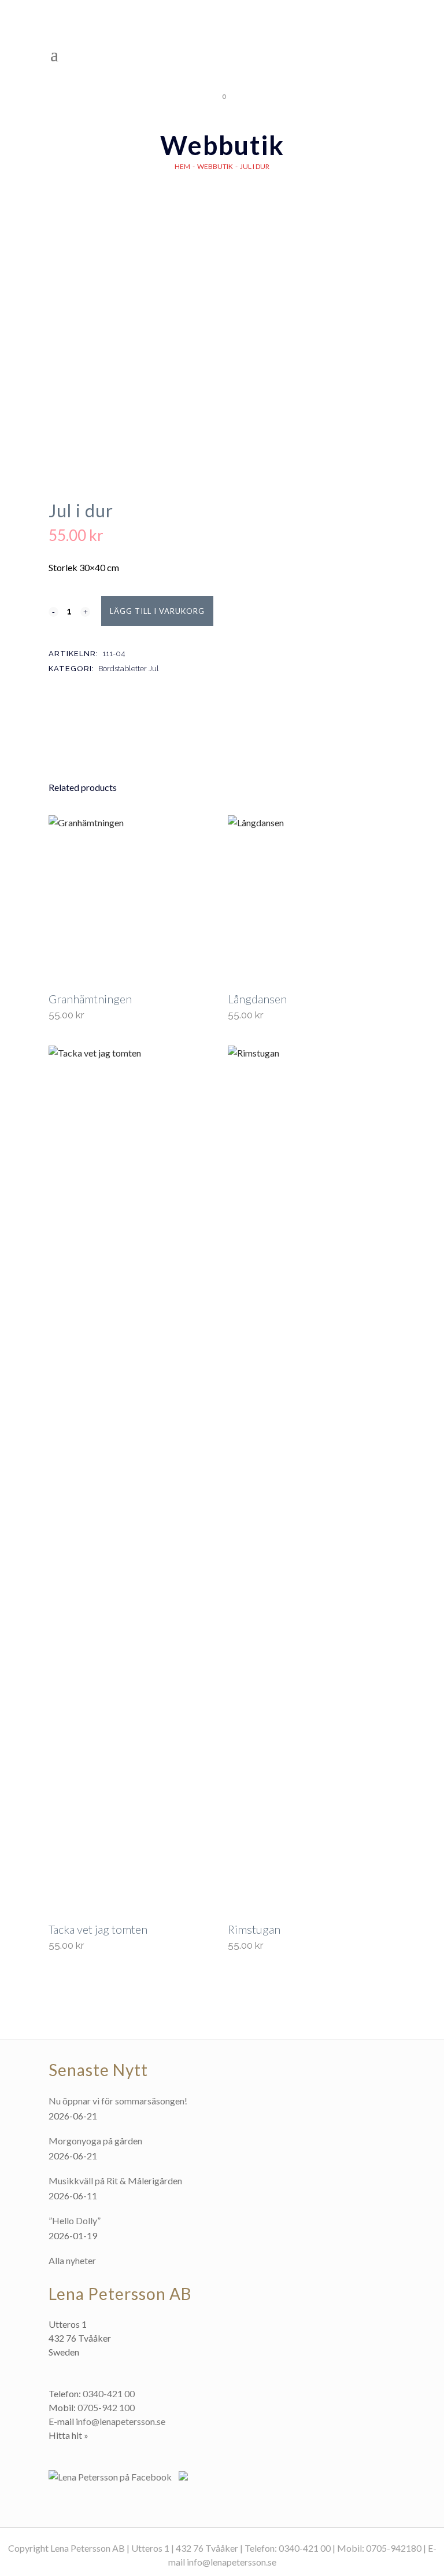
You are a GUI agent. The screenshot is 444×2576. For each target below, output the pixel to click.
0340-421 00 (109, 2393)
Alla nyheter (72, 2260)
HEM (182, 166)
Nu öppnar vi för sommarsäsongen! (118, 2101)
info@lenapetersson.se (121, 2421)
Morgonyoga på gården (95, 2141)
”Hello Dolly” (75, 2220)
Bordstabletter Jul (129, 669)
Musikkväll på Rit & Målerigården (115, 2181)
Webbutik (215, 166)
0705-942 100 (106, 2407)
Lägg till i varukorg (157, 611)
